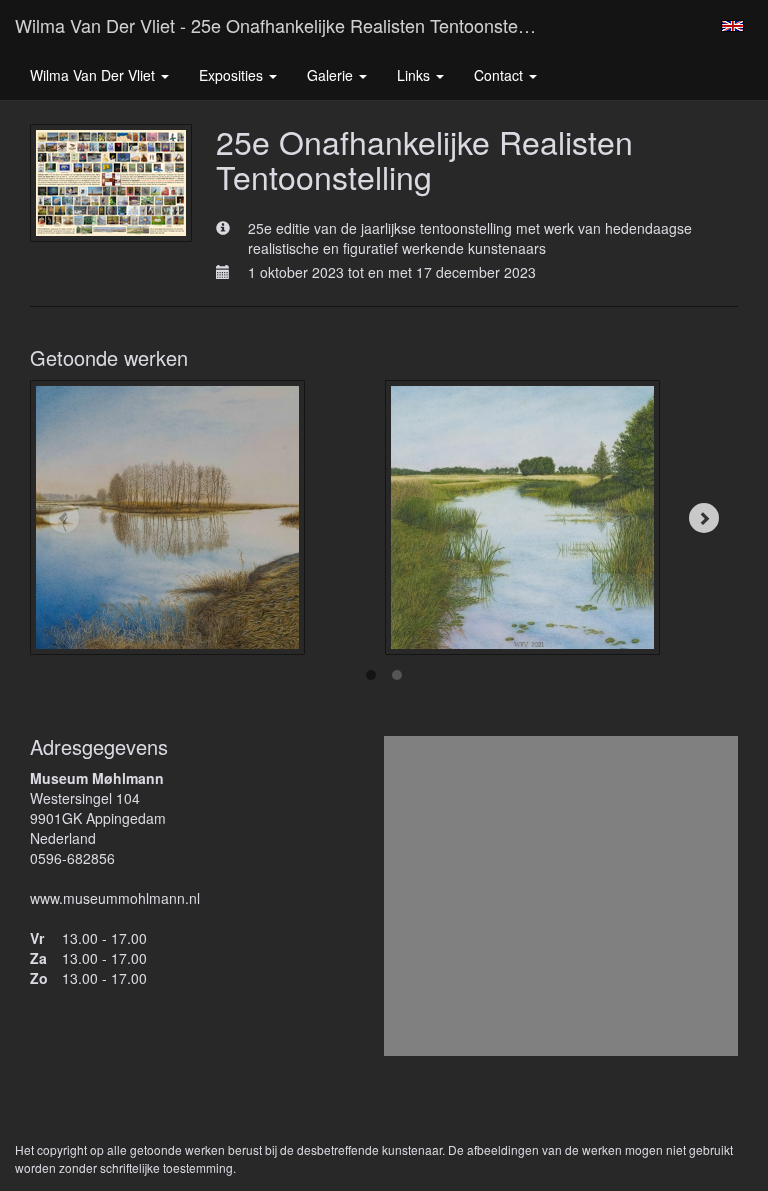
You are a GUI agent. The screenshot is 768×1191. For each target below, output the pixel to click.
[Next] (704, 518)
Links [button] (415, 75)
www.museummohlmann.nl (115, 898)
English (732, 26)
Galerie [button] (332, 75)
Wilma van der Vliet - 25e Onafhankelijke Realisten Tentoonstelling (282, 25)
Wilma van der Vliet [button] (94, 75)
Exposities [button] (233, 75)
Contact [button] (500, 75)
